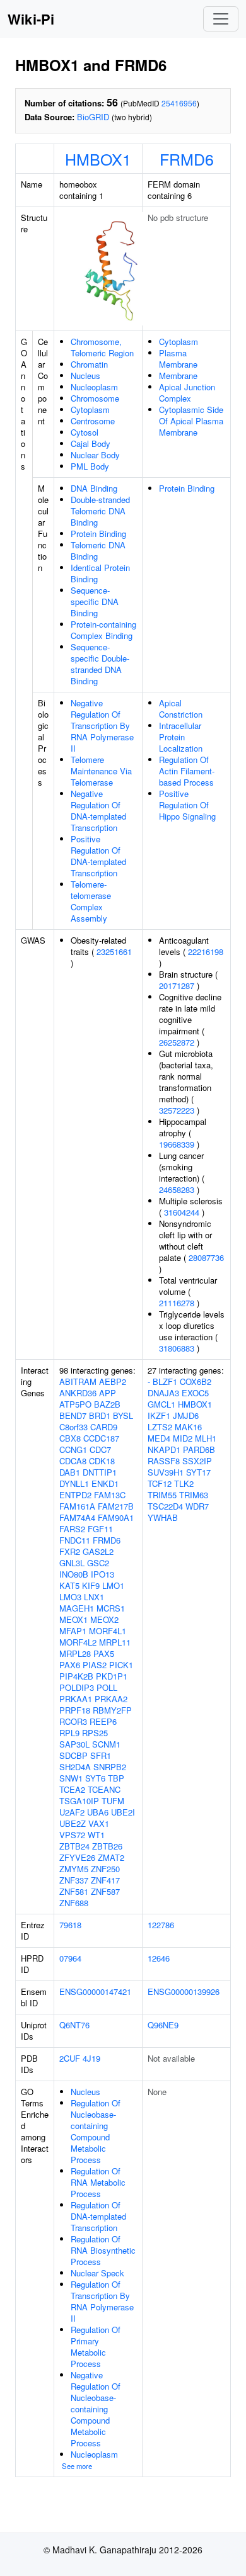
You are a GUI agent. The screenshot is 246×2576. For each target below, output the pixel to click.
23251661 (114, 952)
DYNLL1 (74, 1483)
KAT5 (69, 1585)
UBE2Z (73, 1823)
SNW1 (71, 1778)
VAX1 (99, 1823)
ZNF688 (74, 1903)
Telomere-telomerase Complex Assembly (91, 901)
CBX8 (70, 1438)
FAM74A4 (77, 1517)
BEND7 (73, 1415)
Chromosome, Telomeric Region (102, 347)
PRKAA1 (76, 1699)
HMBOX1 (98, 159)
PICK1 (121, 1665)
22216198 (206, 952)
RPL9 (69, 1733)
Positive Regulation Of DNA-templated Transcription (98, 856)
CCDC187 (101, 1438)
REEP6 (103, 1721)
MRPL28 (75, 1653)
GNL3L (72, 1563)
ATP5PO (75, 1404)
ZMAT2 (111, 1857)
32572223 (177, 1110)
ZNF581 (74, 1891)
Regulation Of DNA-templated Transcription (98, 2216)
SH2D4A (75, 1767)
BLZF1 (165, 1381)
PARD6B (199, 1449)
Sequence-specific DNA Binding (95, 602)
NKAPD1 (164, 1449)
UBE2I (123, 1812)
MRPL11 (115, 1642)
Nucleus (85, 376)
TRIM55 (162, 1495)
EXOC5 (195, 1393)
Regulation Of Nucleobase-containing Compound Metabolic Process (96, 2131)
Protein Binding (98, 534)
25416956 (179, 103)
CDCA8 (73, 1461)
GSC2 (98, 1563)
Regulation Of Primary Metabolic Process (96, 2347)
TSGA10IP (79, 1801)
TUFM (113, 1801)
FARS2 (72, 1529)
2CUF (70, 2058)
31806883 (177, 1348)
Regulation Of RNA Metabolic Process (98, 2182)
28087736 (206, 1257)
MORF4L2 (78, 1642)
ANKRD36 (78, 1393)
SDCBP (73, 1755)
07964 (70, 1958)
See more (77, 2466)
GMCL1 (161, 1404)
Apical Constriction (181, 709)
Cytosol (85, 432)
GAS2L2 (98, 1551)
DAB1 (70, 1472)
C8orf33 (73, 1427)
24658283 (177, 1189)
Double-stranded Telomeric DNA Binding (100, 511)
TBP (116, 1778)
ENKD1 (105, 1483)
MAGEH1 (77, 1608)
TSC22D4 (165, 1506)
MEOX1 (73, 1619)
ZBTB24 (74, 1846)
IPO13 (102, 1574)
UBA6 (98, 1812)
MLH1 (206, 1438)
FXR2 (70, 1551)
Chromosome (95, 398)
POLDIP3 (77, 1687)
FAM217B (116, 1506)
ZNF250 (105, 1869)
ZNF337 (74, 1880)
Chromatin (89, 364)
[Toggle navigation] (221, 19)
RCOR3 (73, 1721)
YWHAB (163, 1517)
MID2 (183, 1438)
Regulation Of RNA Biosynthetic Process (103, 2250)
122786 (161, 1925)
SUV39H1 (166, 1472)
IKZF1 (159, 1415)
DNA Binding (94, 488)
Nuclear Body (95, 455)
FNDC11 (75, 1540)
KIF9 (91, 1585)
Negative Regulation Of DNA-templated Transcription (98, 811)
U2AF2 (72, 1812)
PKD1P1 (112, 1676)
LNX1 (94, 1597)
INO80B (74, 1574)
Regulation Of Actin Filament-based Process (187, 771)
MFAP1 (73, 1631)
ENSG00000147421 (95, 1991)
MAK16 (188, 1427)
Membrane (178, 376)
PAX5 (104, 1653)
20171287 (177, 986)
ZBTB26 (107, 1846)
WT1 (96, 1835)
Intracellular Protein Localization (181, 737)
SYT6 (95, 1778)
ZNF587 (105, 1891)
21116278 (177, 1303)
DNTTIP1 (100, 1472)
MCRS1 (111, 1608)
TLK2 (184, 1483)
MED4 (159, 1438)
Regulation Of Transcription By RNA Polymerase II (102, 2301)
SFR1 (101, 1755)
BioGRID (93, 117)
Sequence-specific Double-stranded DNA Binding (100, 664)
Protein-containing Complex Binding (103, 630)
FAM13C (110, 1495)
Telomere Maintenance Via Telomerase (101, 771)
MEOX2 (104, 1619)
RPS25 (95, 1733)
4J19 (91, 2058)
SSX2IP (197, 1461)
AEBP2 (113, 1381)
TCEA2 (72, 1789)
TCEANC (104, 1789)
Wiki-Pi (31, 19)
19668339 (177, 1144)
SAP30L (74, 1744)
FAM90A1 (116, 1517)
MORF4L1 (108, 1631)
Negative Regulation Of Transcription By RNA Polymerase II (102, 726)
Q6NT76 (74, 2025)
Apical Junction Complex (187, 393)
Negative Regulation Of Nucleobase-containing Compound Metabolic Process (96, 2409)
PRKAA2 (111, 1699)
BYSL (123, 1415)
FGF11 (100, 1529)
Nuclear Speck (97, 2273)
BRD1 (100, 1415)
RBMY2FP (112, 1710)
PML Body (90, 466)
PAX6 (70, 1665)
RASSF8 (164, 1461)
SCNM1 (106, 1744)
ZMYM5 (74, 1869)
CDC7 (100, 1449)
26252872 (177, 1042)
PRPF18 (75, 1710)
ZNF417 (105, 1880)
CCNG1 (73, 1449)
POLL (107, 1687)
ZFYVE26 (77, 1857)
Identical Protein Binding (100, 573)
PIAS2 (95, 1665)
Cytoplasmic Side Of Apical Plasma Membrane (191, 421)
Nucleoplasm (94, 387)
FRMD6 (187, 159)
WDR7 (197, 1506)
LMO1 (113, 1585)
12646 (159, 1958)
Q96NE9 (163, 2025)
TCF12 (160, 1483)
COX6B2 (196, 1381)
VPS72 (72, 1835)
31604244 (182, 1212)
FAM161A (77, 1506)
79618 (70, 1925)
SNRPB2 (110, 1767)
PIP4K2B (76, 1676)
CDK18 (102, 1461)
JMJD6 (186, 1415)
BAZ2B (107, 1404)
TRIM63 (194, 1495)
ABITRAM (78, 1381)
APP (108, 1393)
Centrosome (93, 421)
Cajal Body (91, 443)
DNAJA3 (163, 1393)
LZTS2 (160, 1427)
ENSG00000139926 (184, 1991)
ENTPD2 (75, 1495)
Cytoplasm (90, 410)
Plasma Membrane (178, 359)
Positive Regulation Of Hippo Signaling (187, 805)
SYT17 (198, 1472)
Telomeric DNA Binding (98, 551)
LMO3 (70, 1597)
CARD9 (104, 1427)
